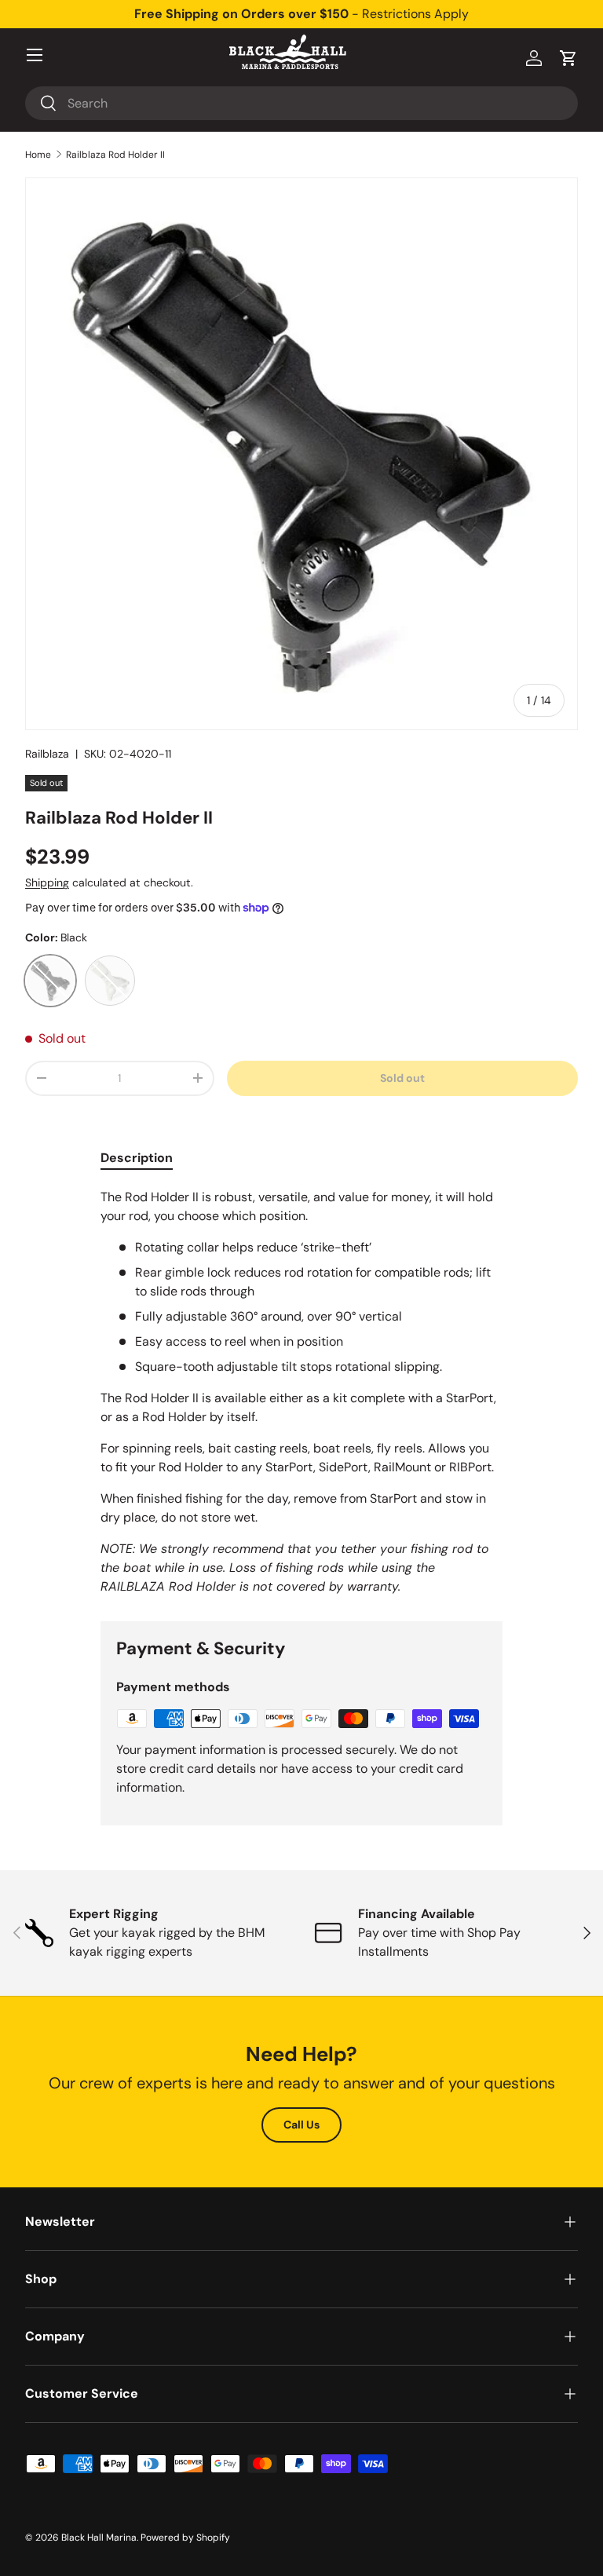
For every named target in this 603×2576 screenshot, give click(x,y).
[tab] (137, 1158)
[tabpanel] (301, 1392)
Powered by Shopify (185, 2538)
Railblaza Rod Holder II (115, 155)
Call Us (301, 2125)
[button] (568, 58)
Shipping (47, 882)
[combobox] (301, 103)
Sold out (402, 1078)
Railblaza (47, 754)
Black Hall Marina (99, 2538)
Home (38, 155)
